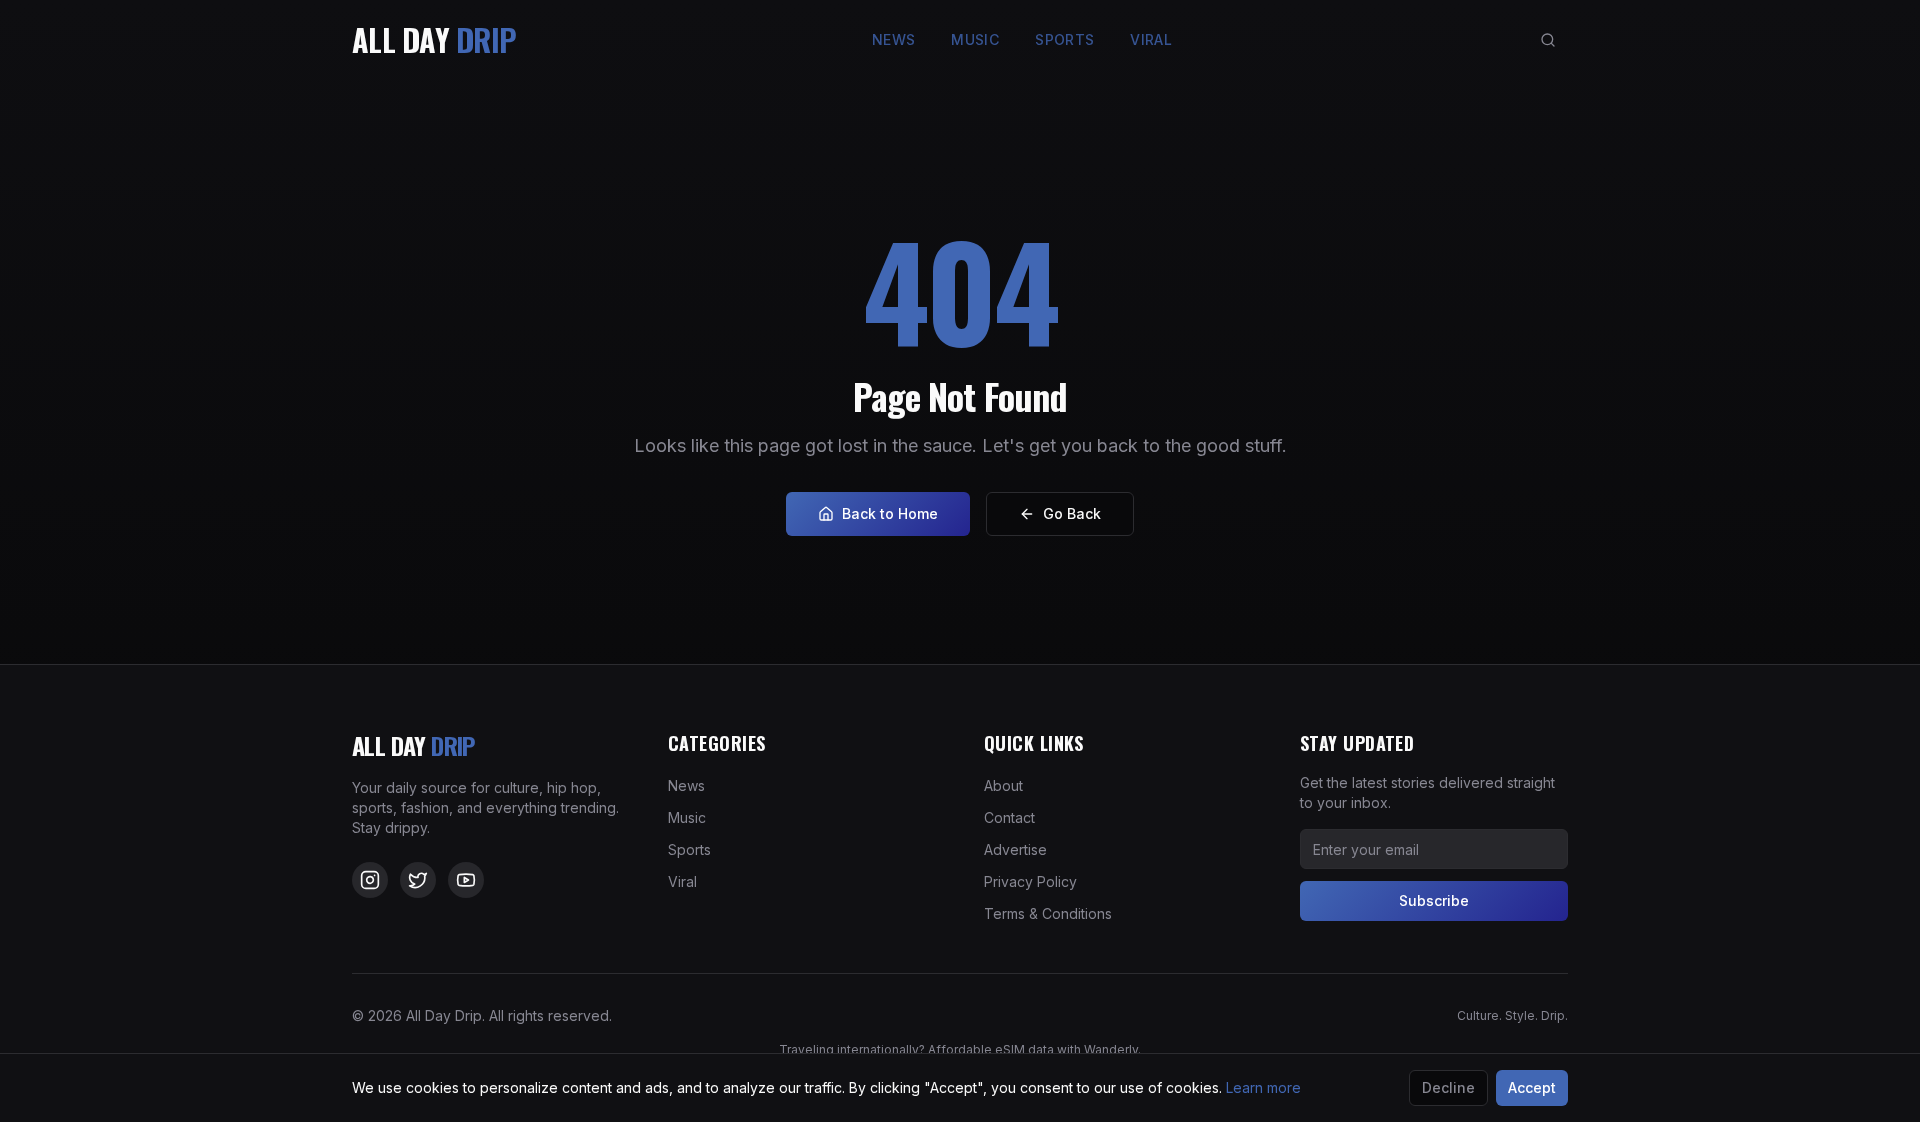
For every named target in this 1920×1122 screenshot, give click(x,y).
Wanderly (1111, 1049)
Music (975, 39)
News (893, 39)
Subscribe (1434, 900)
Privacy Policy (1030, 881)
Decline (1448, 1087)
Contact (1009, 817)
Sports (1064, 39)
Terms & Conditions (1048, 913)
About (1003, 785)
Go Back (1072, 513)
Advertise (1015, 849)
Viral (1151, 39)
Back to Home (890, 513)
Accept (1532, 1087)
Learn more (1263, 1087)
